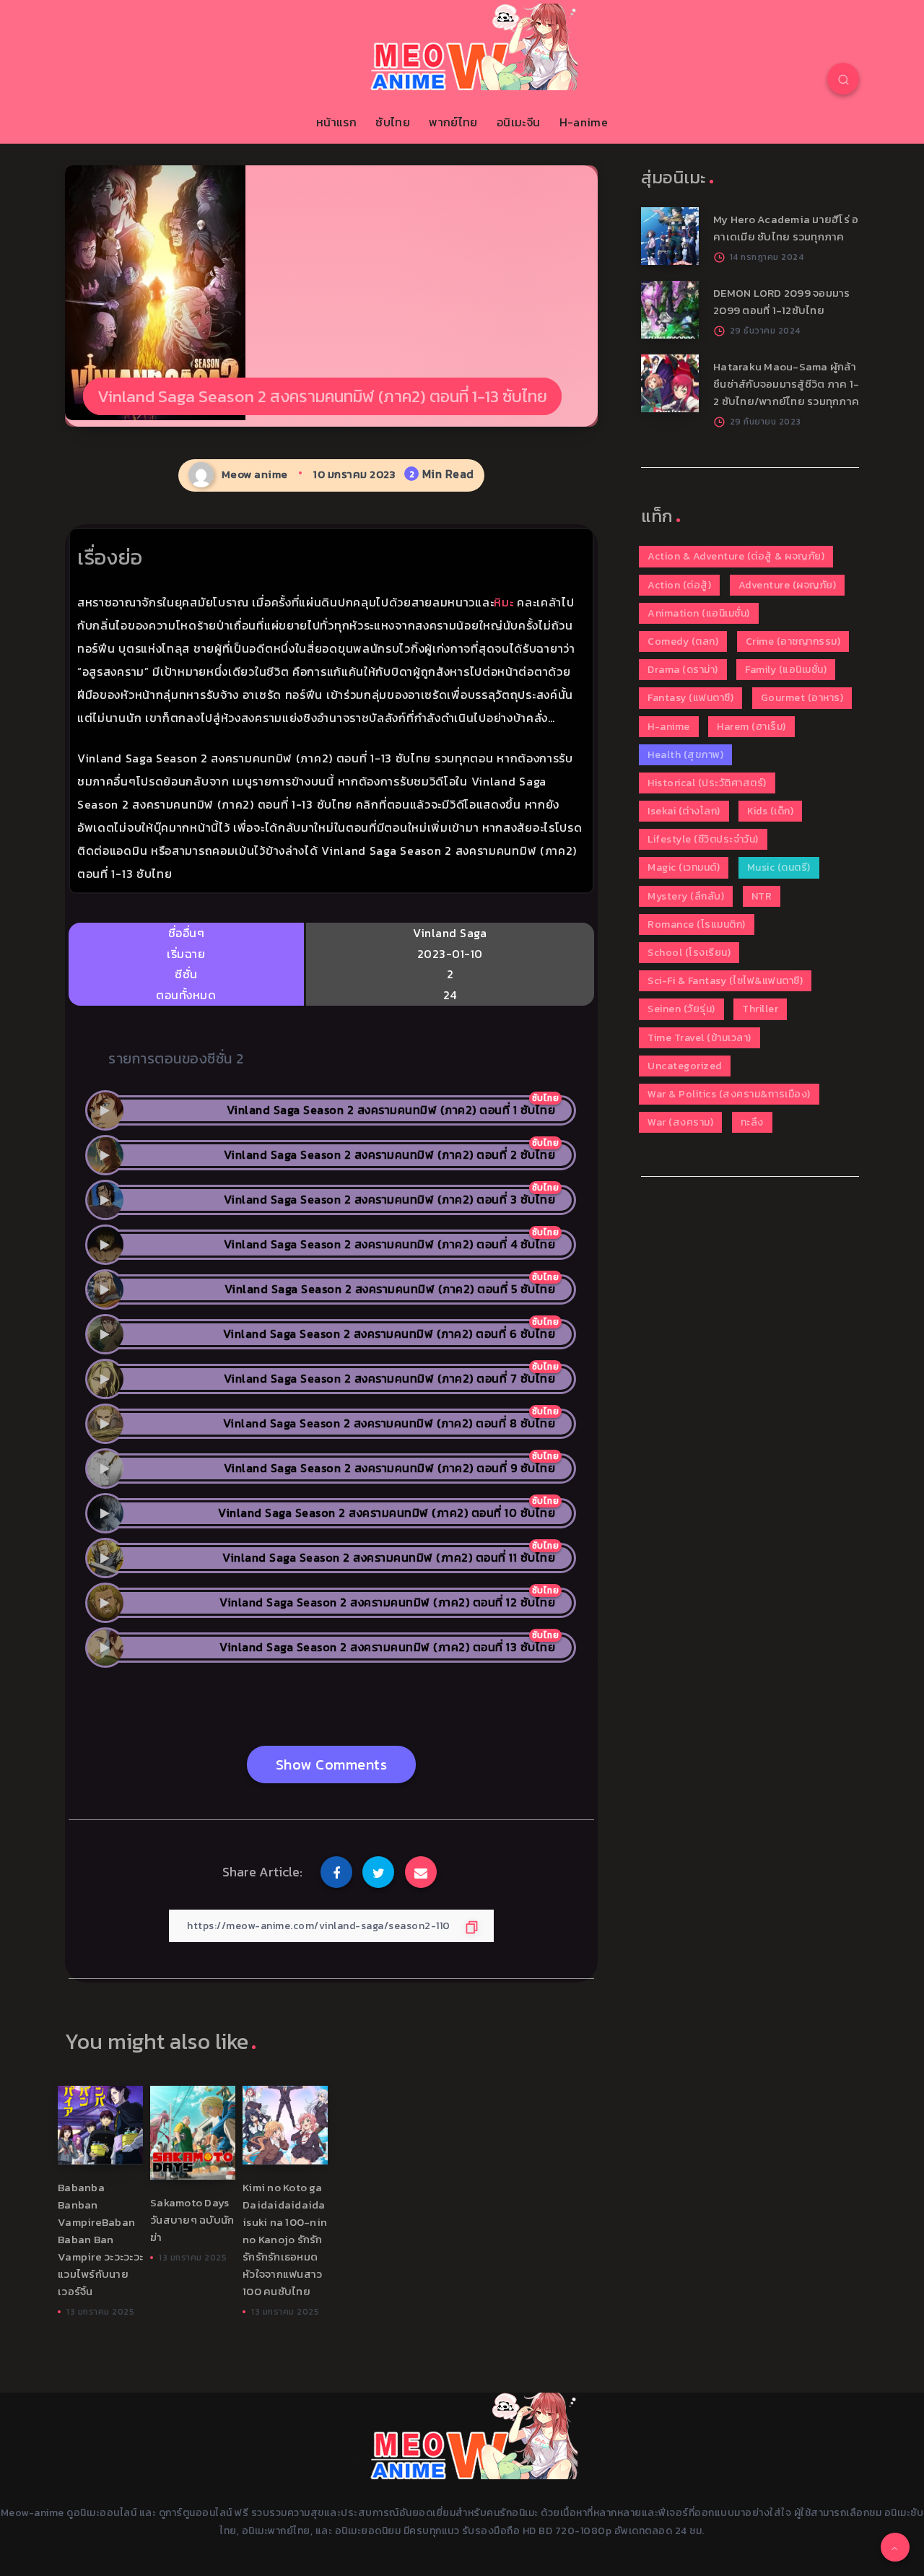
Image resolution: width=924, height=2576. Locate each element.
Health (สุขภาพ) (685, 755)
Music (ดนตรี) (779, 867)
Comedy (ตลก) (683, 641)
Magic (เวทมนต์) (684, 867)
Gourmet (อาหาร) (802, 698)
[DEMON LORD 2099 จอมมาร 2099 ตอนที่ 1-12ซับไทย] (670, 310)
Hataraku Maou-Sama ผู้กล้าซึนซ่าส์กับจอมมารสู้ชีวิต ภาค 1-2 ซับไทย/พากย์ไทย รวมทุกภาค (786, 384)
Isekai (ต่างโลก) (684, 811)
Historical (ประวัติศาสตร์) (707, 783)
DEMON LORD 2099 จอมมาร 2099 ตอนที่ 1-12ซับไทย (782, 301)
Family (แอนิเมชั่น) (786, 670)
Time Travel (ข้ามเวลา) (699, 1038)
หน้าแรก (336, 122)
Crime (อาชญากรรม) (793, 641)
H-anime (584, 122)
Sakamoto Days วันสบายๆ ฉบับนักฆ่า (192, 2220)
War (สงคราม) (680, 1122)
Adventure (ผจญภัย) (788, 585)
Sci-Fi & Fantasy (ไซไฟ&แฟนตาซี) (725, 981)
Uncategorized (685, 1066)
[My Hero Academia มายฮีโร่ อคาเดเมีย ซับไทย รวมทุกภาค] (670, 236)
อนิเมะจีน (518, 122)
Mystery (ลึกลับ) (686, 896)
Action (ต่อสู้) (679, 585)
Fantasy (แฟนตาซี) (690, 698)
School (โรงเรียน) (689, 953)
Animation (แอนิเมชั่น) (699, 613)
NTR (762, 896)
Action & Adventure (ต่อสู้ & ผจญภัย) (736, 556)
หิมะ (504, 602)
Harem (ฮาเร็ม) (751, 727)
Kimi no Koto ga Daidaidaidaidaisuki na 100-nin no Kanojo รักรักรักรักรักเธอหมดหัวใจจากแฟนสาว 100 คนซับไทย (285, 2239)
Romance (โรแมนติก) (697, 924)
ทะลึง (752, 1122)
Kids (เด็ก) (770, 811)
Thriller (760, 1009)
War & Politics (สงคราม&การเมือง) (729, 1094)
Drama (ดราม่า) (683, 670)
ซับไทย (393, 122)
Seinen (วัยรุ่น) (681, 1009)
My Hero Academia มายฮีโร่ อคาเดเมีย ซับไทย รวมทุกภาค (786, 228)
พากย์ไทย (453, 122)
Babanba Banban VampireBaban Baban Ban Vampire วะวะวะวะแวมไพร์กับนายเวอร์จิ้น (100, 2239)
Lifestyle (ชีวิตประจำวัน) (703, 839)
